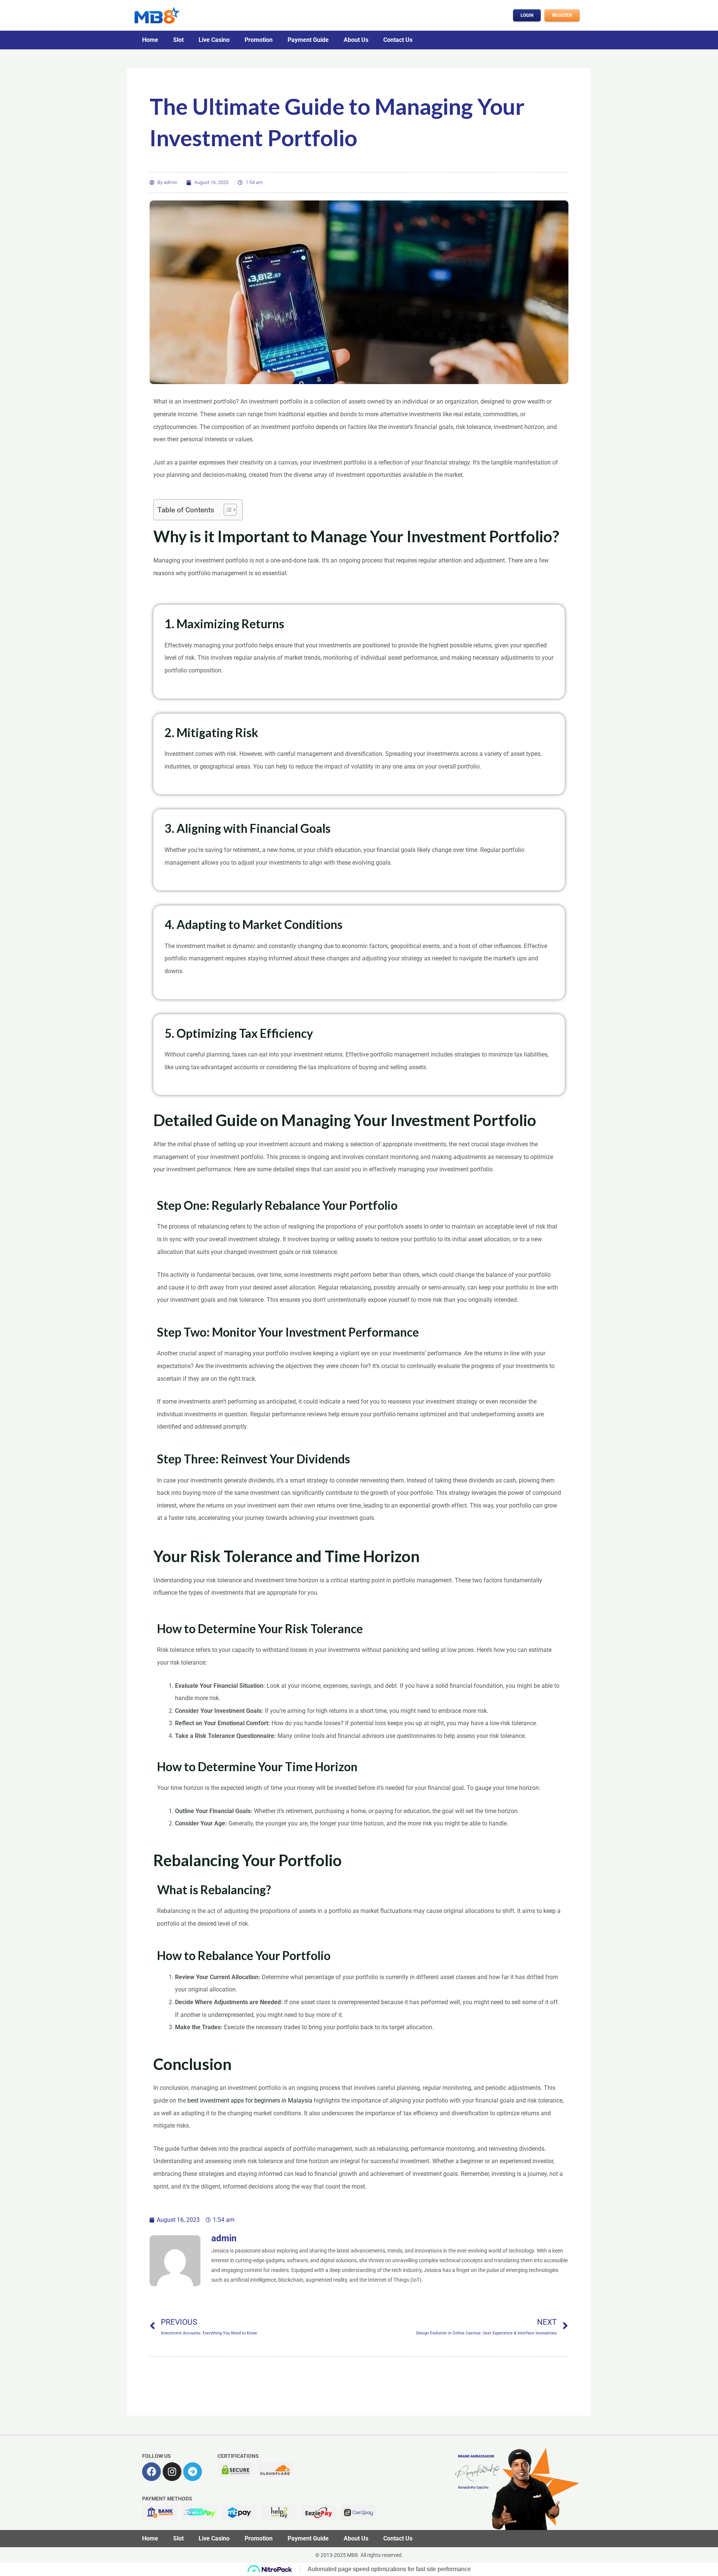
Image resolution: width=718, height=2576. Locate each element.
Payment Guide (308, 40)
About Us (356, 40)
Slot (178, 40)
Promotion (259, 40)
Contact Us (398, 40)
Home (150, 40)
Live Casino (214, 40)
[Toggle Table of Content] (226, 510)
